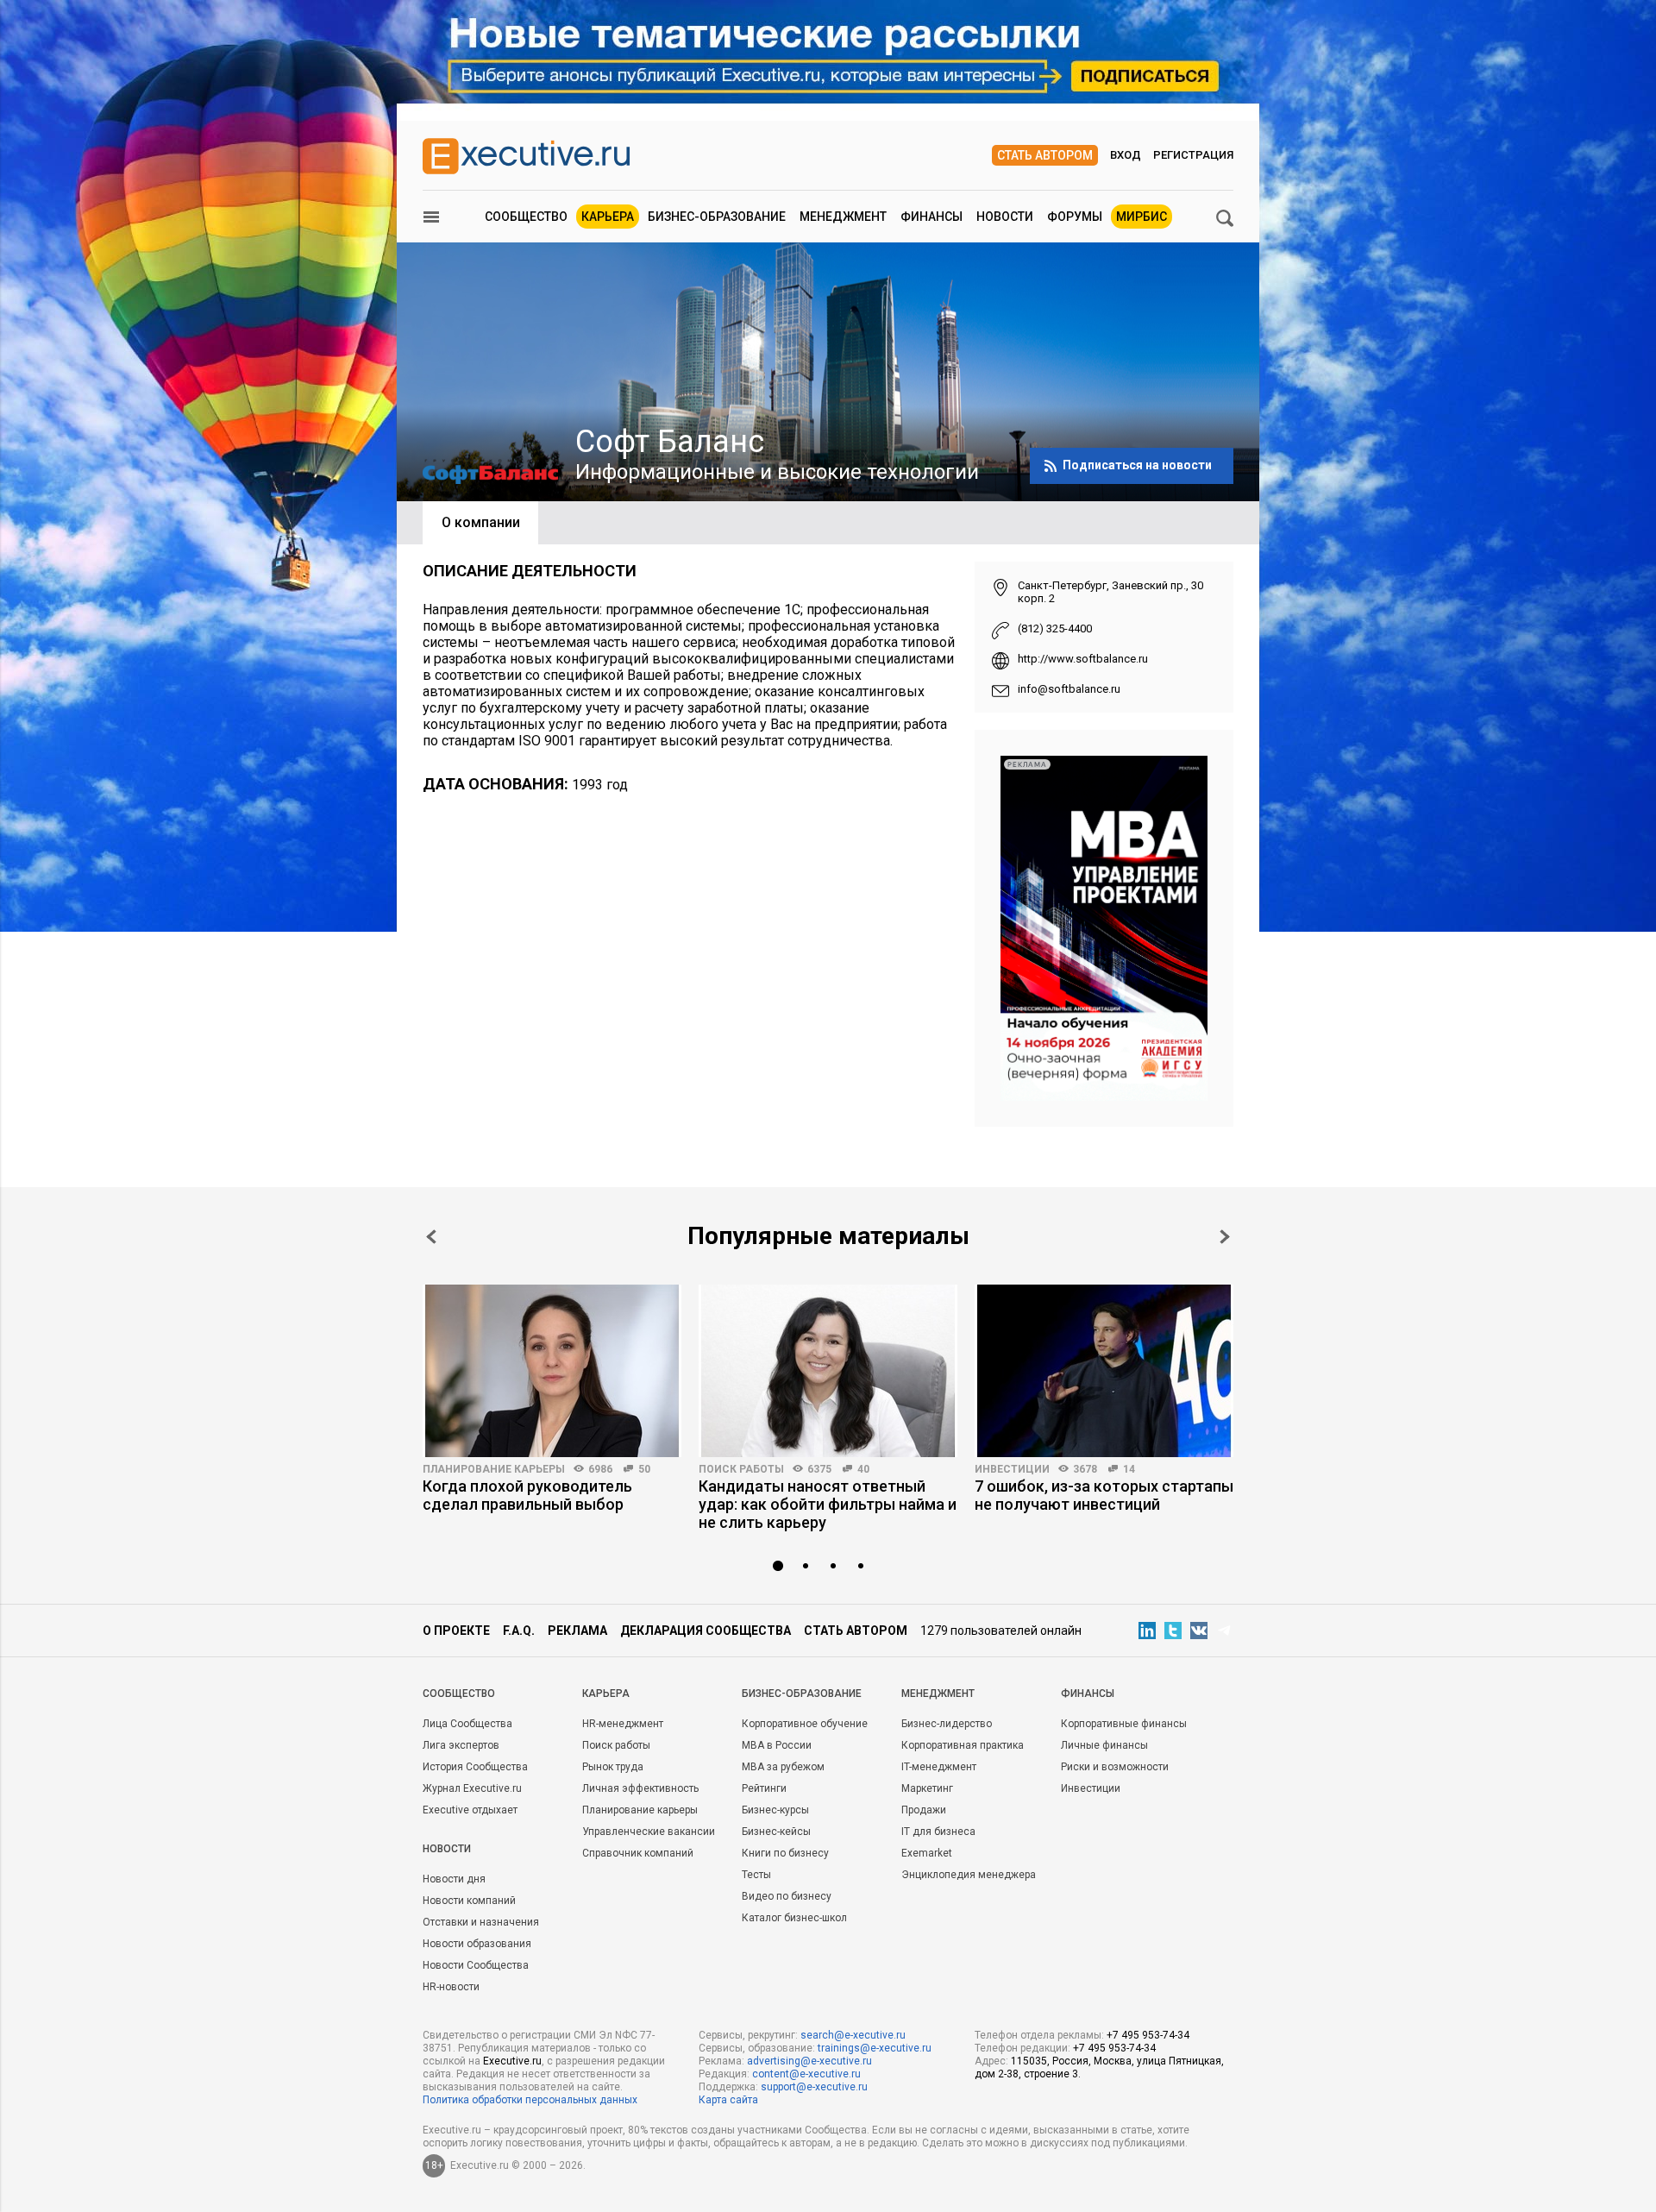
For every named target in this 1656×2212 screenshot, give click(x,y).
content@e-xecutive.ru (806, 2074)
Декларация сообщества (706, 1631)
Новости (1005, 217)
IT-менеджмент (939, 1767)
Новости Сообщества (476, 1965)
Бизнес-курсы (775, 1810)
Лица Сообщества (467, 1724)
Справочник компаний (638, 1853)
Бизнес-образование (717, 217)
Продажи (924, 1810)
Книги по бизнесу (785, 1853)
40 (863, 1469)
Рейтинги (764, 1788)
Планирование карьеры (494, 1469)
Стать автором (1045, 155)
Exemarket (927, 1853)
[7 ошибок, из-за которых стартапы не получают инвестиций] (1104, 1371)
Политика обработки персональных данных (530, 2100)
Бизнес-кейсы (776, 1832)
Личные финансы (1104, 1745)
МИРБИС (1142, 217)
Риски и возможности (1115, 1767)
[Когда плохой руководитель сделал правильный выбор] (552, 1371)
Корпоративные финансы (1124, 1724)
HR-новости (451, 1987)
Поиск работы (741, 1469)
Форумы (1075, 217)
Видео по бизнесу (787, 1896)
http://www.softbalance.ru (1083, 659)
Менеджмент (843, 217)
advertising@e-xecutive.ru (809, 2061)
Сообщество (526, 217)
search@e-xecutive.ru (853, 2035)
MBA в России (777, 1745)
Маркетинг (927, 1788)
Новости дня (454, 1879)
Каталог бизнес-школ (794, 1918)
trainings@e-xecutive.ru (875, 2048)
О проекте (456, 1631)
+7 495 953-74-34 (1148, 2035)
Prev (431, 1237)
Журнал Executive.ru (472, 1788)
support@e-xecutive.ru (814, 2087)
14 (1129, 1469)
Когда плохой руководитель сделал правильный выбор (527, 1495)
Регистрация (1193, 155)
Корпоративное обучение (805, 1724)
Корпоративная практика (963, 1745)
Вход (1126, 155)
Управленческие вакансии (649, 1832)
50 (644, 1469)
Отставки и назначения (481, 1922)
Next (1225, 1237)
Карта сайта (728, 2100)
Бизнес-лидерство (947, 1724)
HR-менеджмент (623, 1724)
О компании (481, 522)
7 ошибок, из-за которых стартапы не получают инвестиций (1104, 1495)
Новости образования (477, 1944)
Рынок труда (613, 1767)
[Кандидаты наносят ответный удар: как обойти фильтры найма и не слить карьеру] (828, 1371)
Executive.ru (512, 2061)
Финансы (931, 217)
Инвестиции (1012, 1469)
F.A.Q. (519, 1631)
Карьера (608, 217)
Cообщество (459, 1694)
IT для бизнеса (938, 1832)
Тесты (756, 1875)
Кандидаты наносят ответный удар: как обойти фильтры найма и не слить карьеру (828, 1504)
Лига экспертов (461, 1745)
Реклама (577, 1631)
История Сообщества (475, 1767)
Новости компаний (469, 1901)
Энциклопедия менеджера (969, 1875)
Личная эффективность (640, 1788)
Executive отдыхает (470, 1810)
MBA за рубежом (783, 1767)
